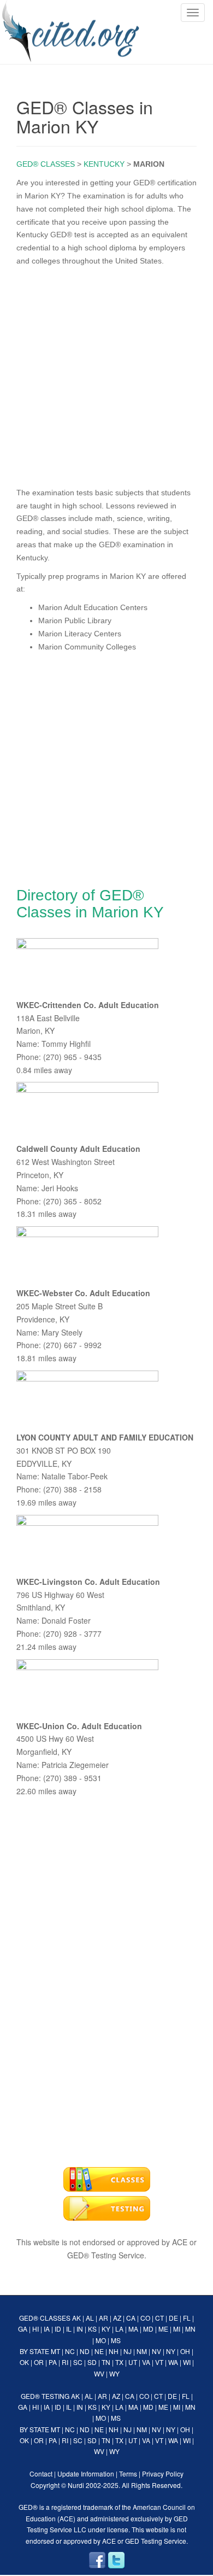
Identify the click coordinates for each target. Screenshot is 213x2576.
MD (148, 2329)
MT (55, 2351)
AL (90, 2318)
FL (187, 2318)
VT (159, 2362)
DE (173, 2318)
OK (24, 2362)
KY (106, 2329)
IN (80, 2329)
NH (114, 2351)
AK (76, 2318)
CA (131, 2318)
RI (65, 2362)
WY (114, 2373)
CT (159, 2318)
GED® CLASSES (46, 164)
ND (85, 2351)
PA (53, 2362)
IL (69, 2329)
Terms (128, 2473)
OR (39, 2362)
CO (145, 2318)
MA (133, 2329)
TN (106, 2362)
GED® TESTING (45, 2396)
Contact (41, 2473)
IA (47, 2329)
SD (92, 2362)
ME (163, 2329)
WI (187, 2362)
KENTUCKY (104, 164)
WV (99, 2373)
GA (23, 2329)
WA (173, 2362)
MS (116, 2340)
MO (101, 2340)
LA (119, 2329)
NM (142, 2351)
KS (92, 2329)
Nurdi (76, 2485)
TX (119, 2362)
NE (99, 2351)
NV (156, 2351)
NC (70, 2351)
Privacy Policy (163, 2473)
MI (177, 2329)
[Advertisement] (106, 374)
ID (58, 2329)
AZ (117, 2318)
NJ (128, 2351)
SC (78, 2362)
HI (35, 2329)
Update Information (86, 2473)
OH (185, 2351)
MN (190, 2329)
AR (103, 2318)
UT (133, 2362)
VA (146, 2362)
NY (171, 2351)
